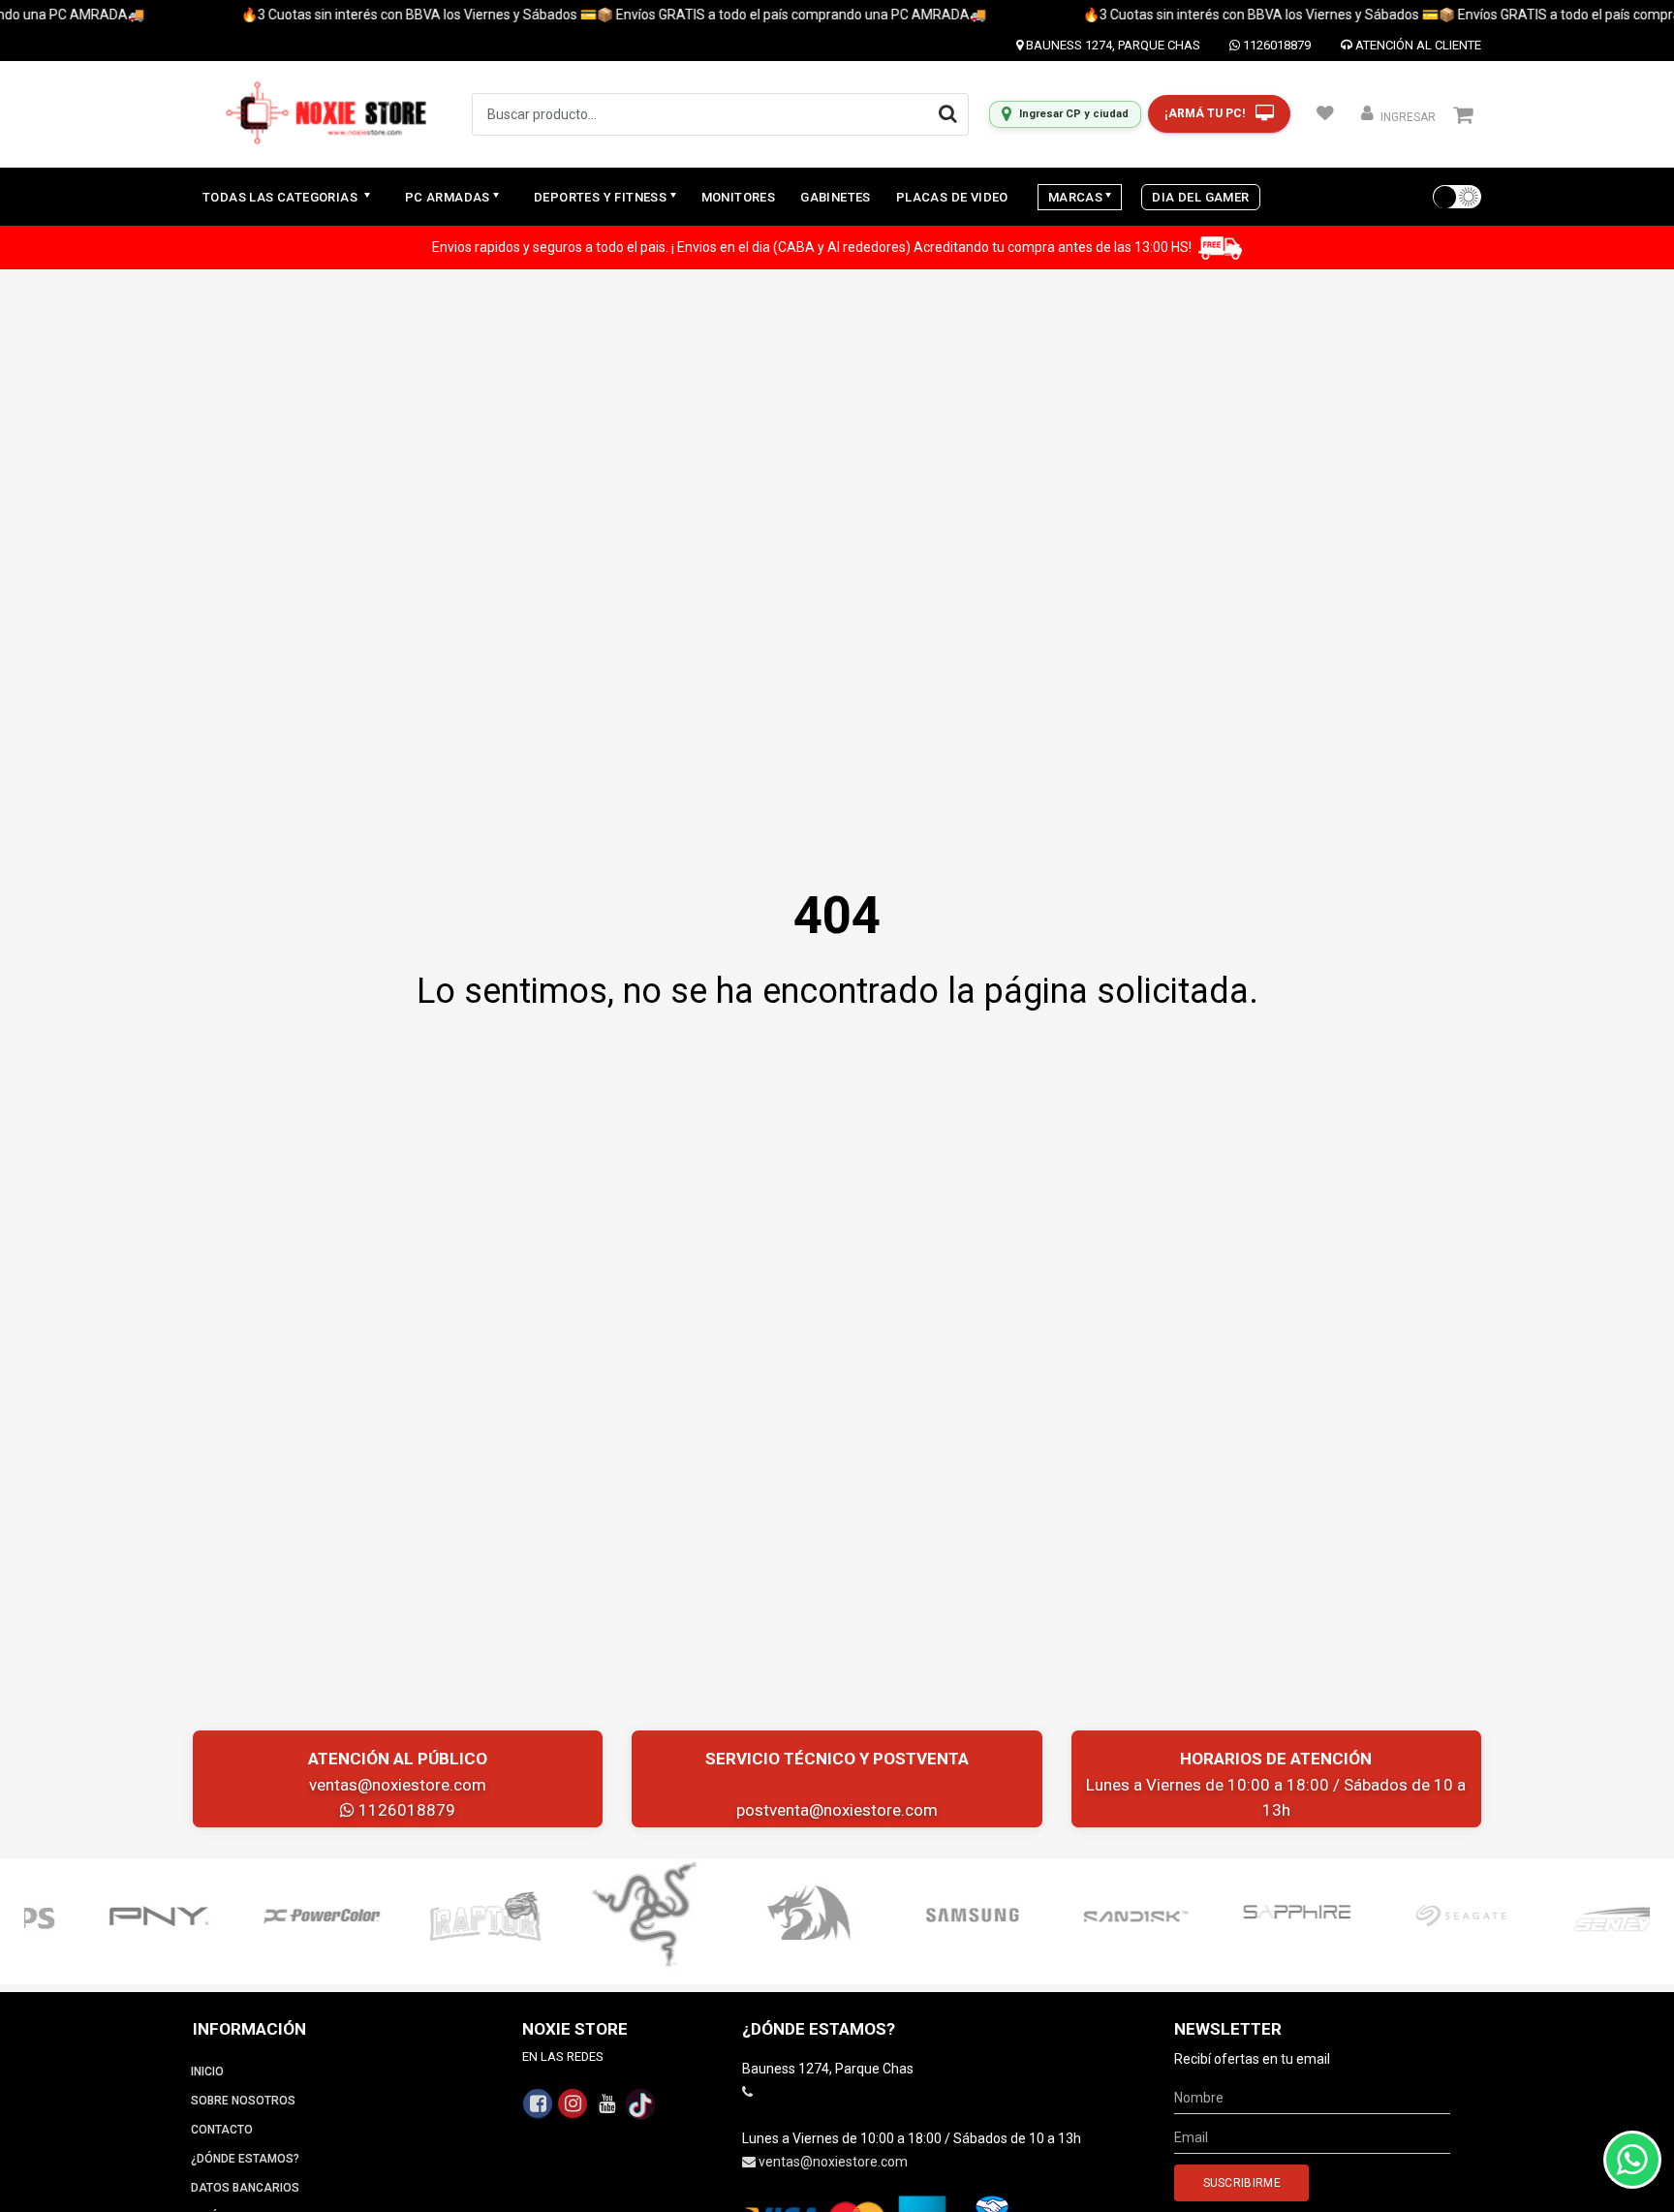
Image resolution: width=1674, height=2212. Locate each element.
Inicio (207, 2072)
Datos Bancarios (245, 2188)
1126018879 (1275, 45)
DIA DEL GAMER (1200, 197)
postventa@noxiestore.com (837, 1810)
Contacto (222, 2130)
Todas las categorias (281, 197)
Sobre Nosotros (243, 2101)
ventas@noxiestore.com (398, 1785)
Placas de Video (952, 197)
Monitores (739, 197)
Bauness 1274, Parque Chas (1112, 45)
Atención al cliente (1417, 45)
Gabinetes (836, 197)
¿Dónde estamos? (245, 2159)
